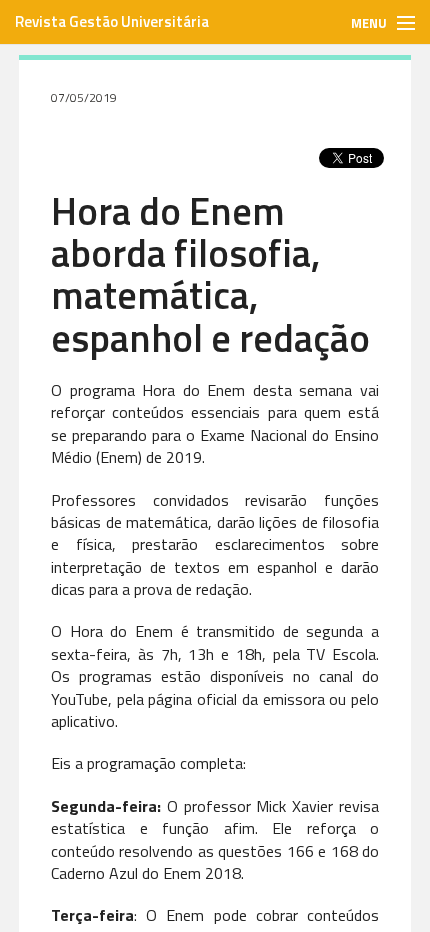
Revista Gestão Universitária (112, 21)
